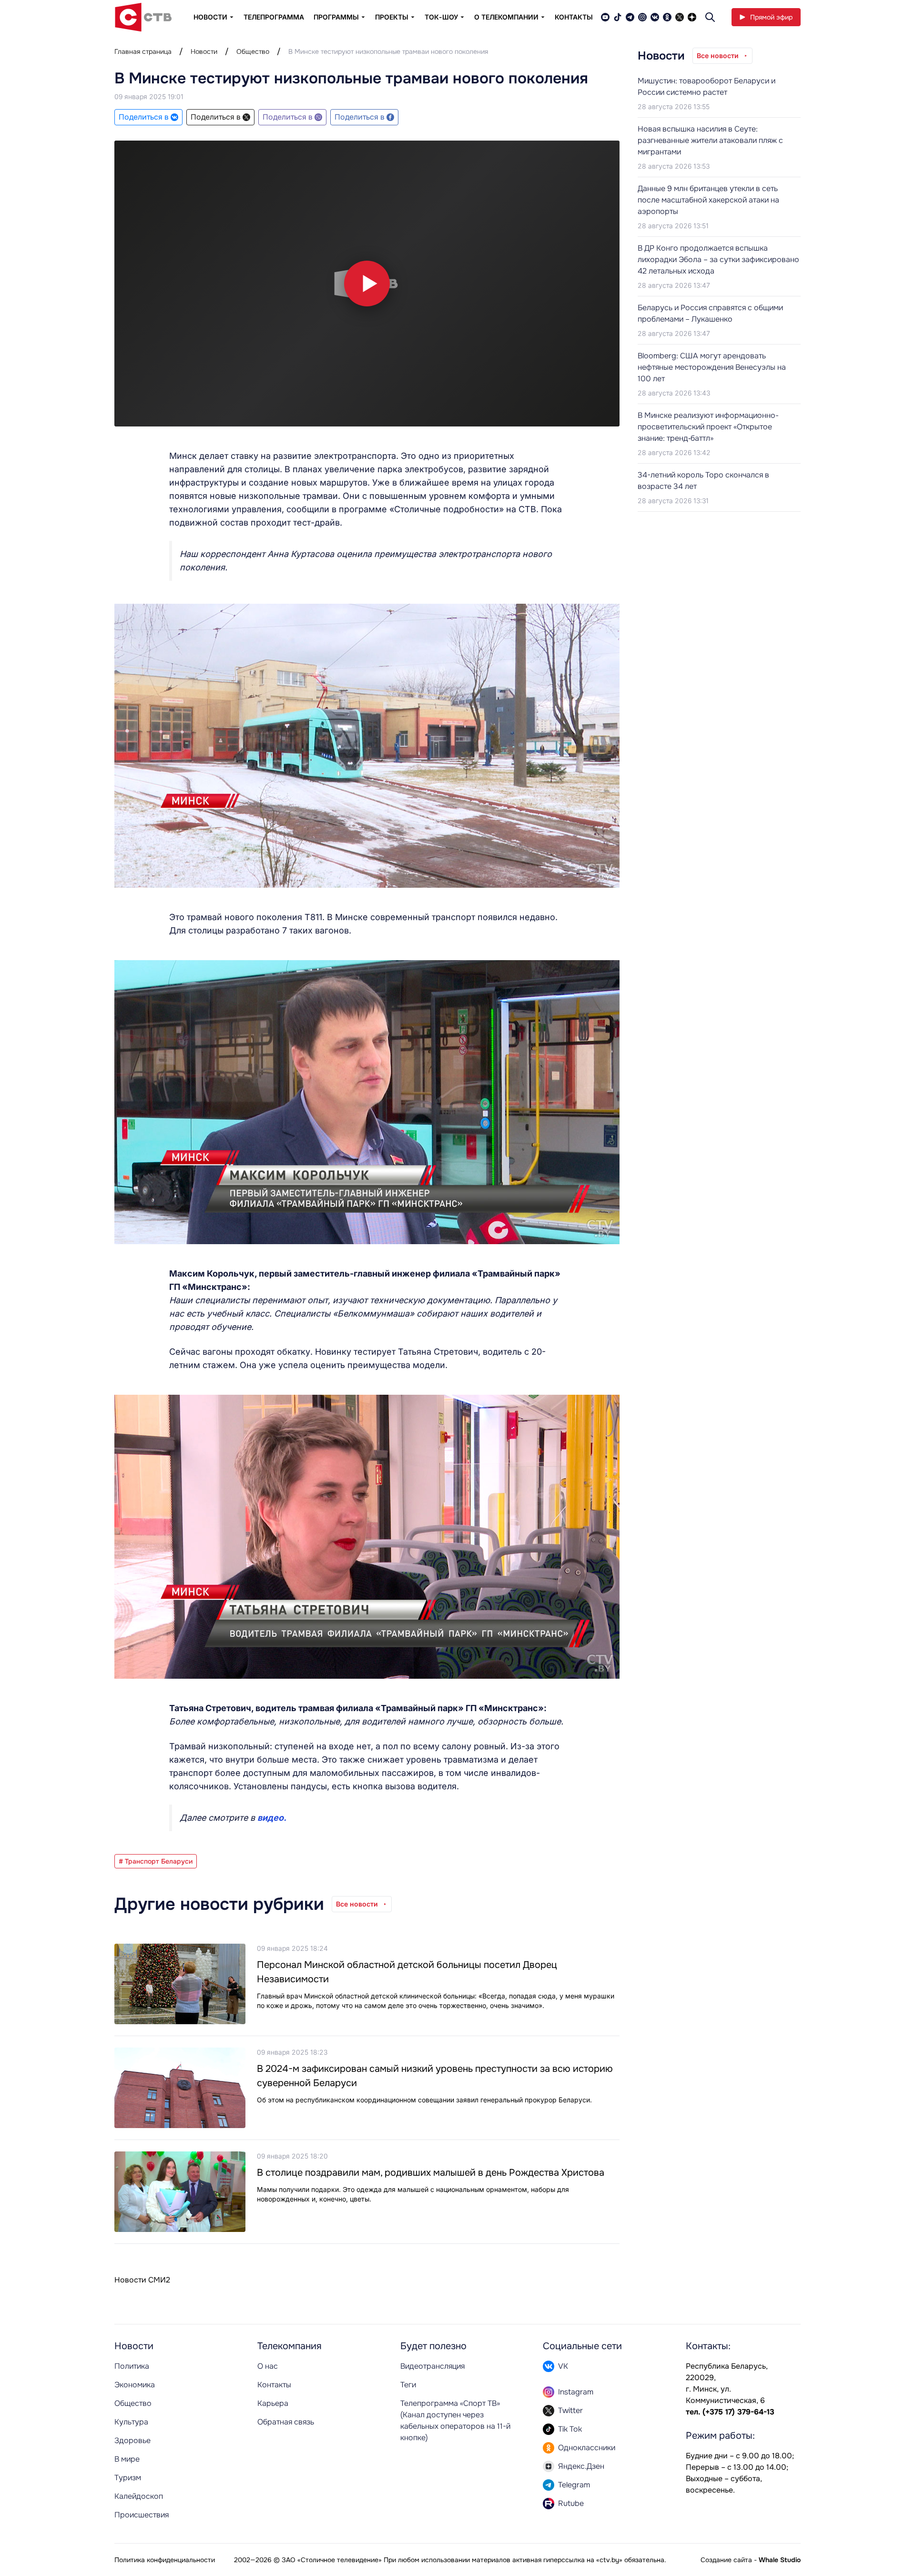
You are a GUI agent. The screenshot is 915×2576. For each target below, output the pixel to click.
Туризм (128, 2478)
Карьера (273, 2403)
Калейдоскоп (139, 2496)
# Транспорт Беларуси (156, 1861)
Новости (204, 51)
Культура (131, 2422)
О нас (268, 2366)
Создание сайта (726, 2560)
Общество (253, 51)
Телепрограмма (274, 17)
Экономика (135, 2385)
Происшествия (142, 2515)
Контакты (574, 17)
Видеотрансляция (432, 2366)
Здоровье (132, 2440)
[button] (367, 284)
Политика (132, 2366)
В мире (127, 2459)
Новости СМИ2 (142, 2280)
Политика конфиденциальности (165, 2560)
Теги (408, 2385)
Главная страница (143, 51)
